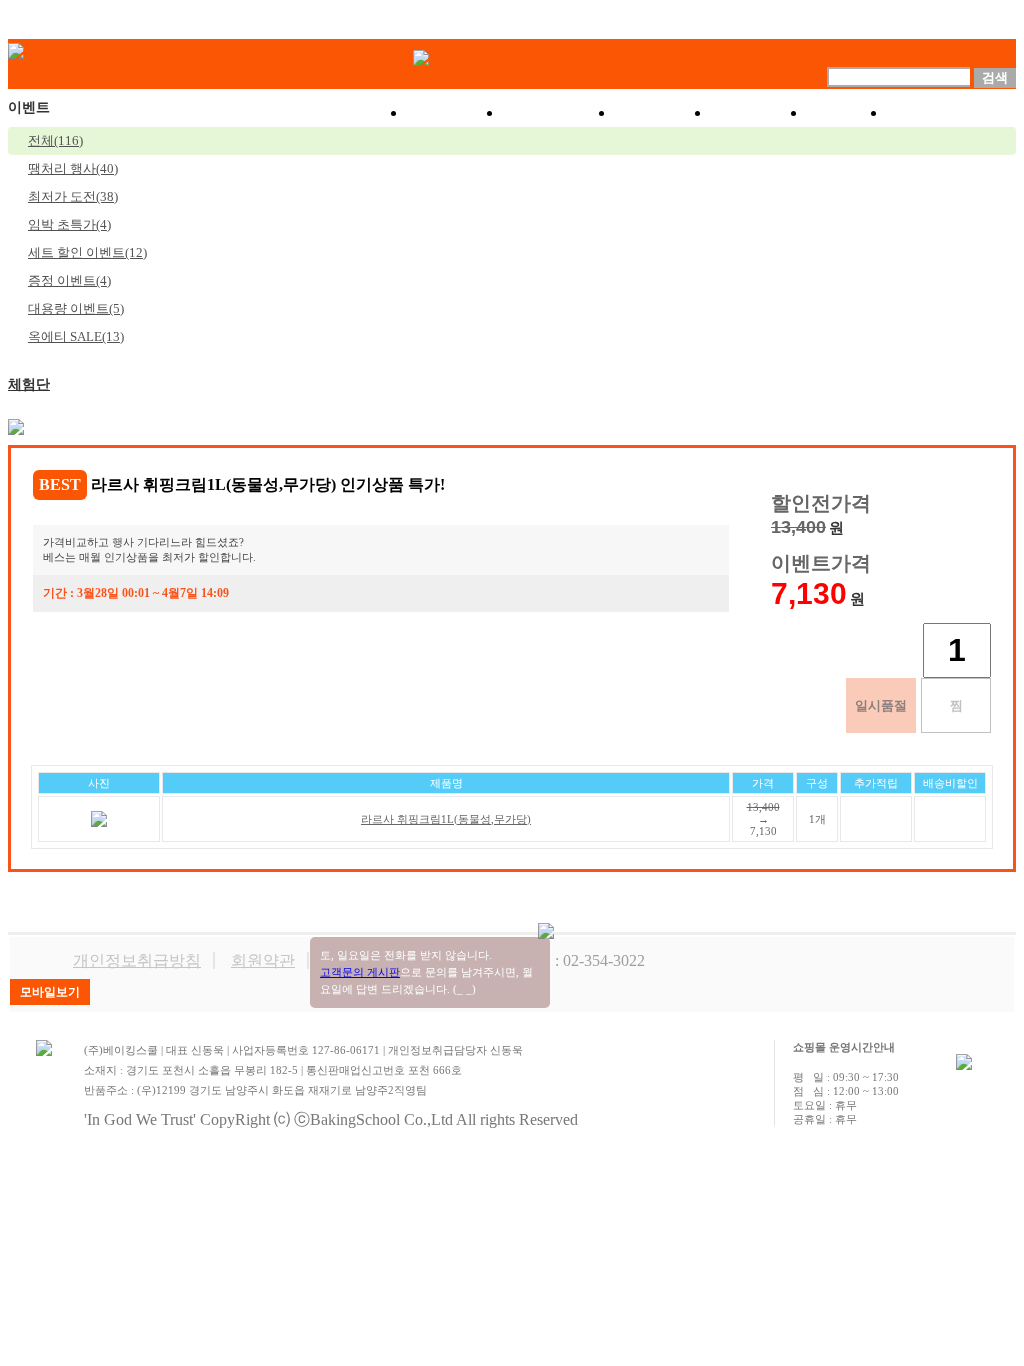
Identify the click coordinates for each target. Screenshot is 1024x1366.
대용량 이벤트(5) (76, 308)
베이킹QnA (951, 113)
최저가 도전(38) (73, 196)
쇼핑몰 (455, 113)
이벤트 (663, 113)
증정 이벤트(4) (69, 280)
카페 (847, 113)
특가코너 (559, 113)
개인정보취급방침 (137, 960)
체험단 (29, 384)
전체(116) (55, 140)
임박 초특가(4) (69, 224)
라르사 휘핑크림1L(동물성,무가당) (446, 819)
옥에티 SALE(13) (76, 336)
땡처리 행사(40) (73, 168)
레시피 (759, 113)
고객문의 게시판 (360, 972)
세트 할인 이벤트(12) (87, 252)
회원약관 (263, 960)
